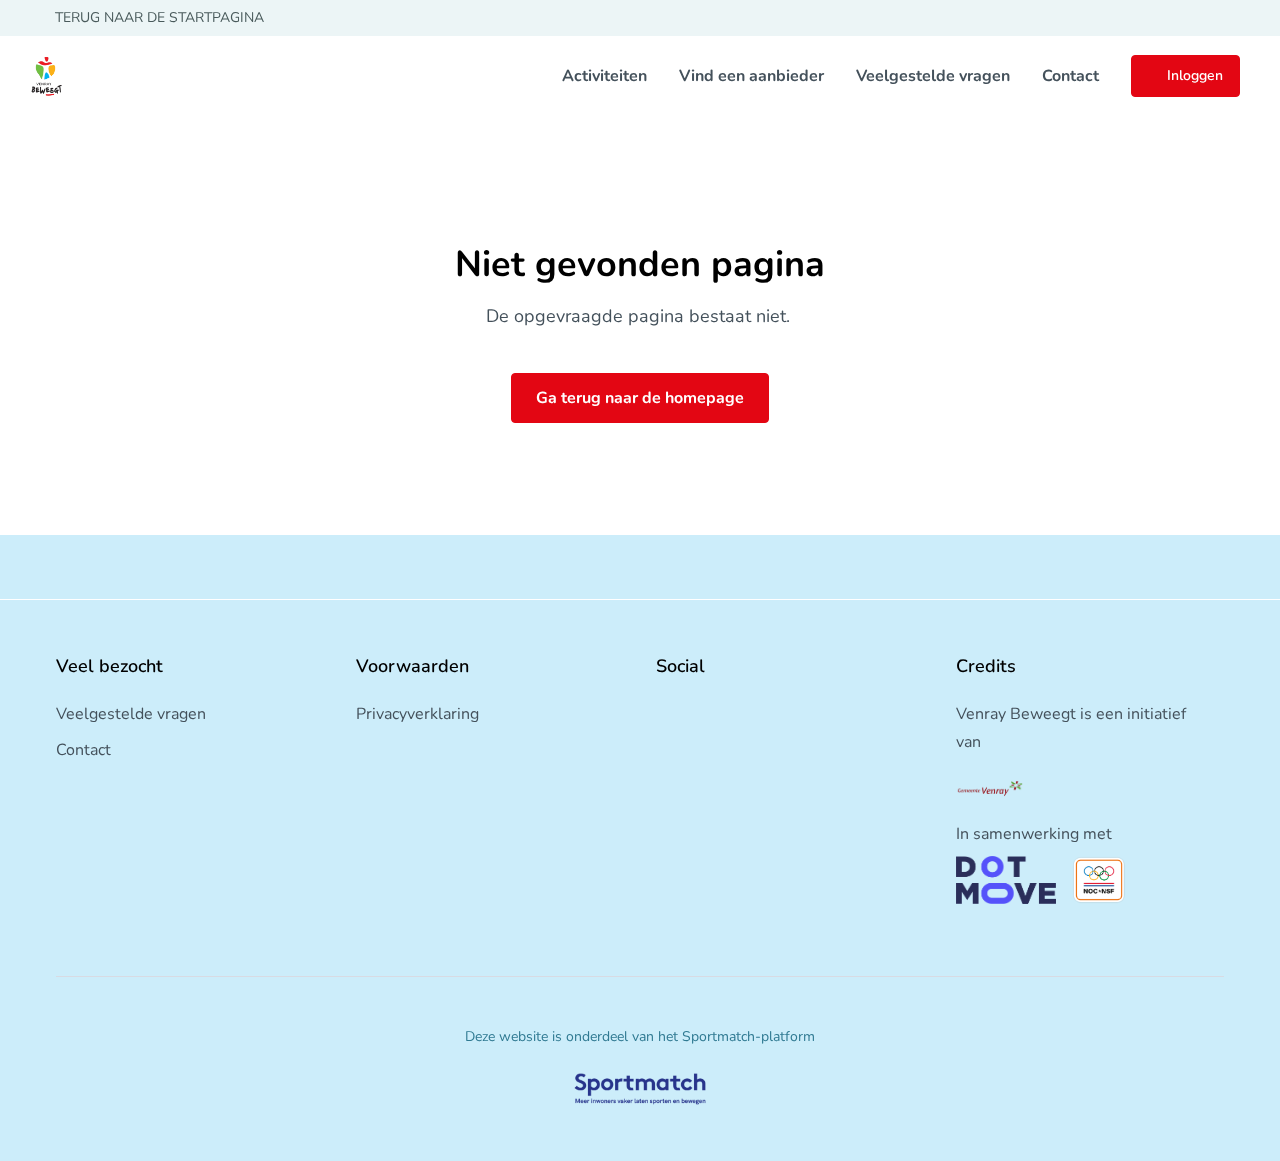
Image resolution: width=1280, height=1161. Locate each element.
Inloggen (1195, 75)
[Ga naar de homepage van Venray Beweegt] (46, 76)
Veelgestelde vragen (933, 76)
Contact (1070, 76)
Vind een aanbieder (751, 76)
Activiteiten (604, 76)
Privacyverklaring (417, 714)
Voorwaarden (412, 666)
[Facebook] (664, 710)
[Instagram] (696, 710)
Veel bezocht (109, 666)
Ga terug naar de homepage (640, 398)
